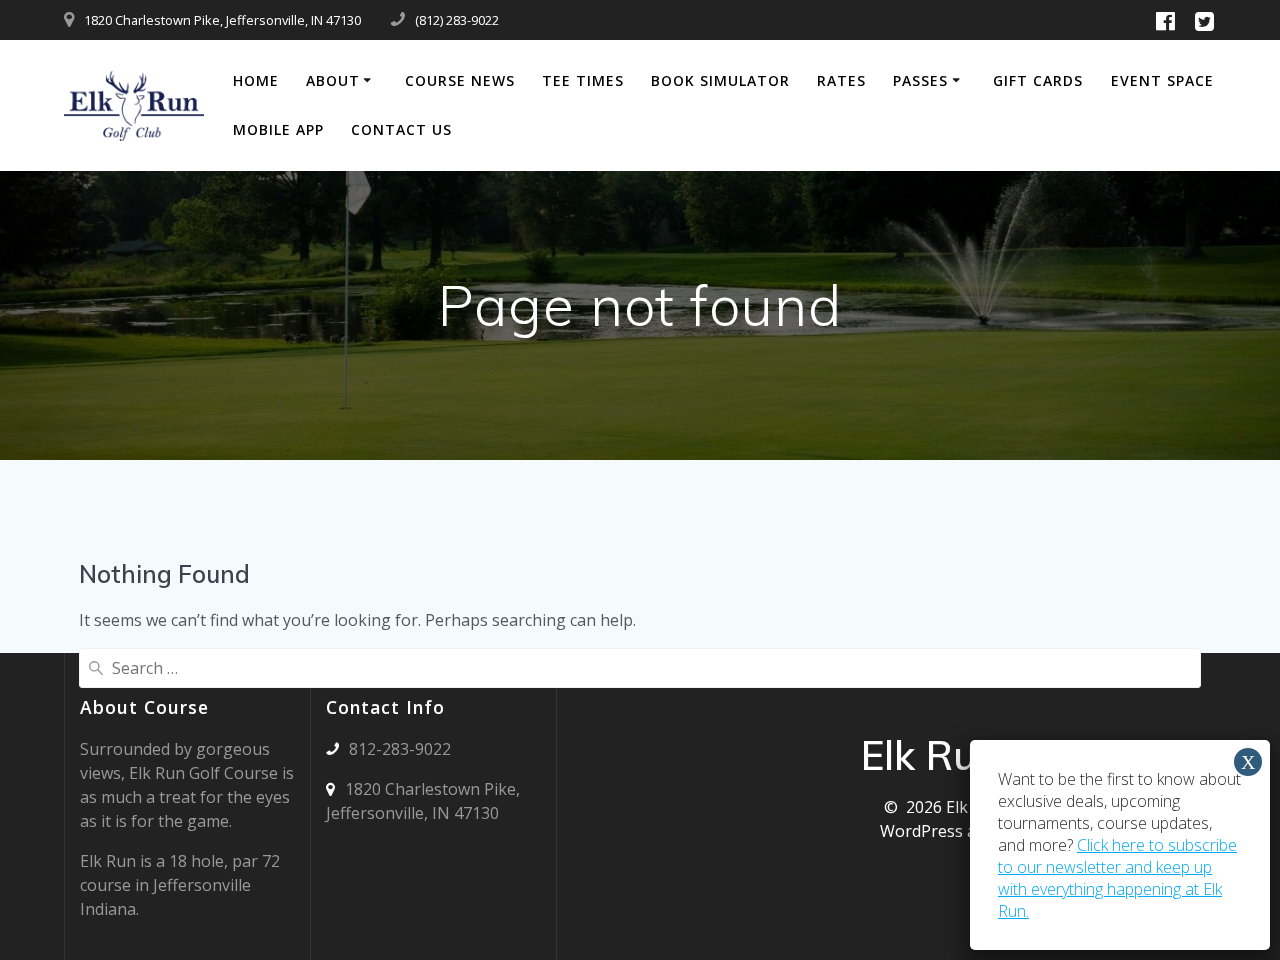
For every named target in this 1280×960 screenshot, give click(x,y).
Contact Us (401, 129)
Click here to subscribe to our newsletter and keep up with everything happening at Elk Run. (1117, 878)
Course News (460, 80)
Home (256, 80)
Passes (920, 80)
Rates (841, 80)
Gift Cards (1038, 80)
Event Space (1162, 80)
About (333, 80)
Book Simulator (720, 80)
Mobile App (278, 129)
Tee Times (583, 80)
